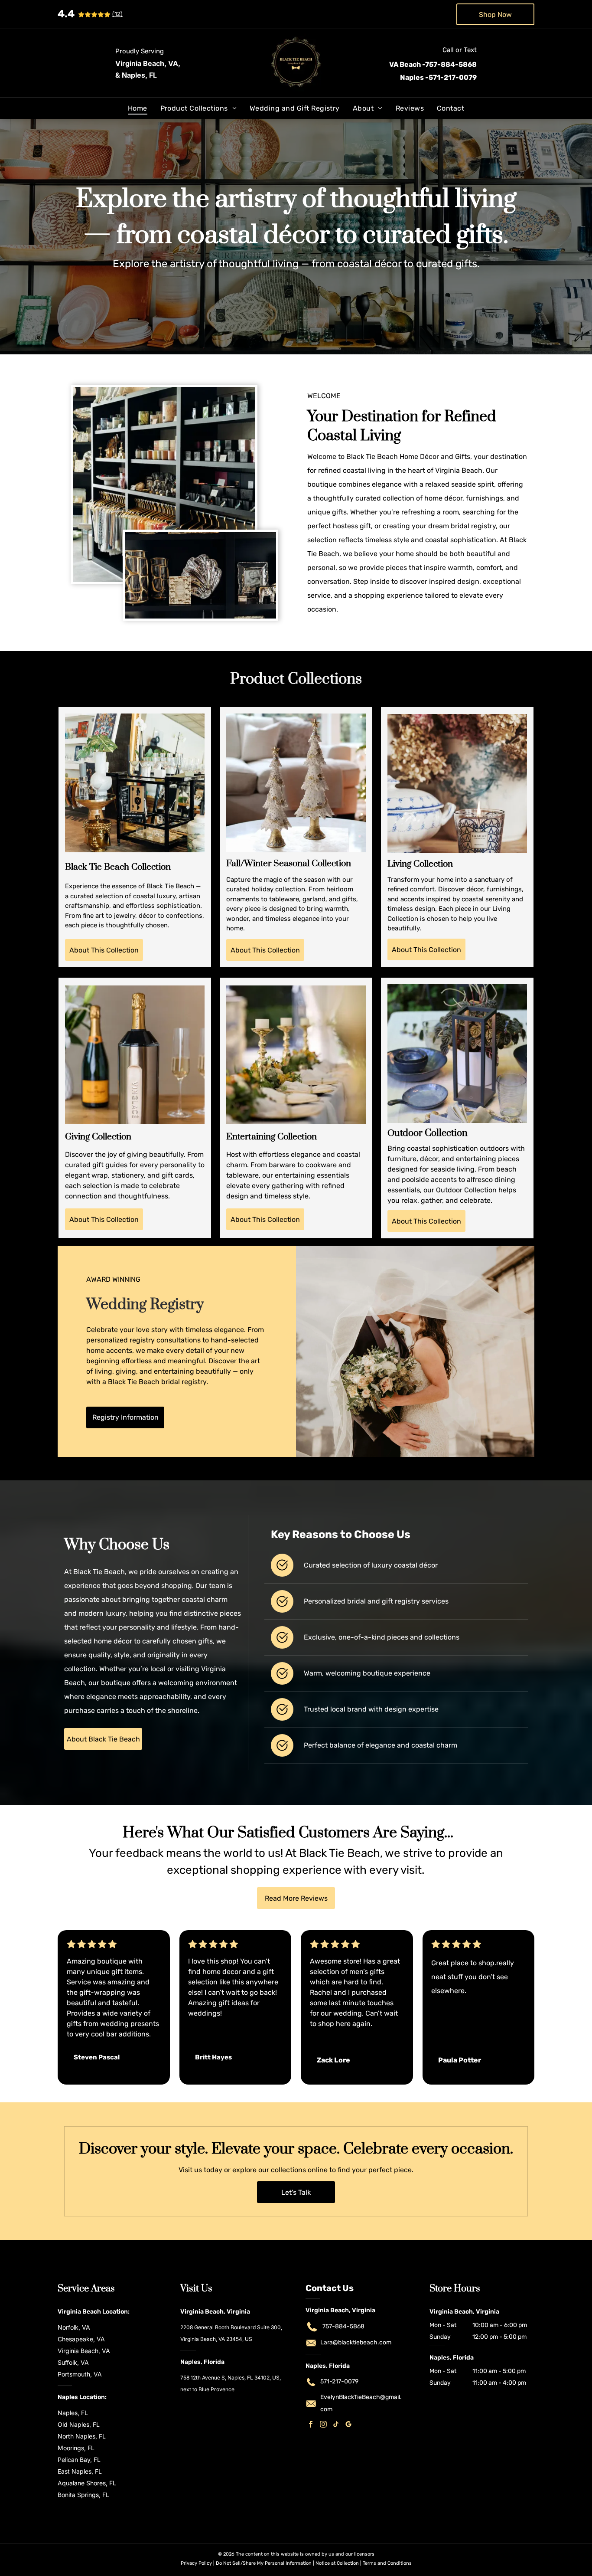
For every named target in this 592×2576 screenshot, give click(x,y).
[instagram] (323, 2425)
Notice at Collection (337, 2563)
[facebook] (311, 2425)
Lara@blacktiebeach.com (356, 2342)
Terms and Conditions (387, 2563)
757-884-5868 (343, 2326)
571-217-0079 (339, 2381)
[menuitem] (138, 108)
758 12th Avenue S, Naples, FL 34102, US (230, 2378)
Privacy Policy (196, 2563)
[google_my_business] (348, 2425)
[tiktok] (336, 2425)
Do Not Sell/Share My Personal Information (264, 2563)
